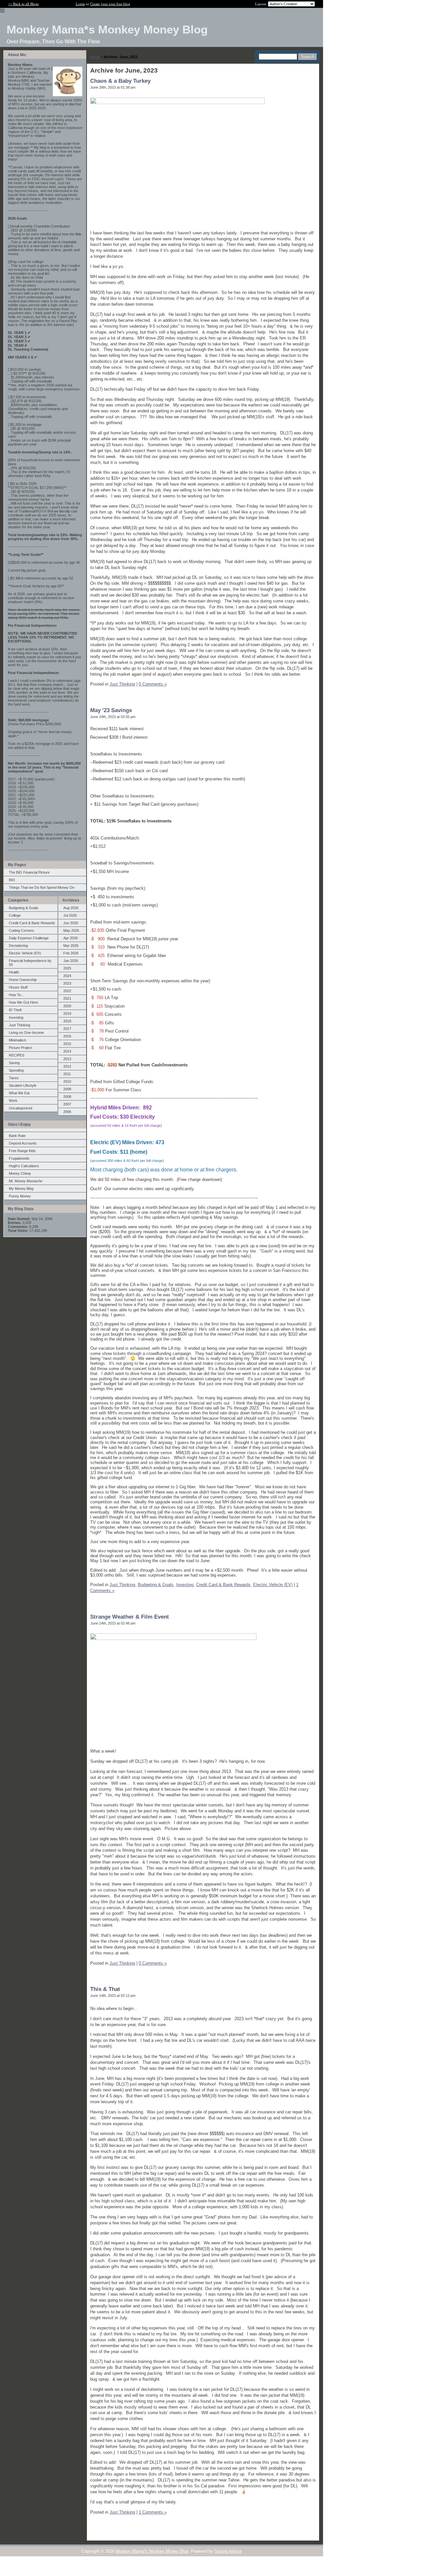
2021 (67, 998)
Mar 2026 (71, 946)
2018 (67, 1021)
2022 (67, 991)
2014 (67, 1051)
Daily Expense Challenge (29, 938)
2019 (67, 1014)
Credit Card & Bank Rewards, (224, 1585)
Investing (16, 1017)
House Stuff (18, 987)
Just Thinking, (123, 1585)
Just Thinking (20, 1025)
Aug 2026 (71, 908)
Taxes (14, 1078)
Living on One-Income (26, 1033)
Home (95, 57)
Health (14, 972)
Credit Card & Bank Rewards (32, 923)
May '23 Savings (111, 710)
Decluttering (18, 946)
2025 (67, 968)
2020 (67, 1006)
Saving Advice (228, 2551)
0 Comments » (153, 684)
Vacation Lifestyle (23, 1085)
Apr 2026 (71, 938)
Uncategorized (20, 1108)
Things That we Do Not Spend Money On (42, 887)
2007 (67, 1104)
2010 (67, 1081)
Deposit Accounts (23, 1143)
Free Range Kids (22, 1151)
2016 (67, 1036)
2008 (67, 1097)
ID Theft (15, 1010)
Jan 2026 (71, 961)
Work (13, 1101)
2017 (67, 1029)
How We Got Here (23, 1002)
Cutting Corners (21, 930)
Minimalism (18, 1040)
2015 (67, 1044)
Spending (16, 1070)
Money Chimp (20, 1173)
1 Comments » (153, 2512)
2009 (67, 1089)
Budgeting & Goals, (156, 1585)
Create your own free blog (110, 4)
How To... (16, 995)
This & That (105, 1989)
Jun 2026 (71, 923)
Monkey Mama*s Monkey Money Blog (152, 2551)
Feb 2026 (71, 953)
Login (80, 4)
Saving (14, 1063)
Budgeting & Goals (24, 908)
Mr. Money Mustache (26, 1181)
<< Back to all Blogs (23, 4)
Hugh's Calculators (24, 1166)
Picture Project (20, 1048)
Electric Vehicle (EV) (25, 953)
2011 (67, 1074)
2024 (67, 976)
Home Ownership (23, 980)
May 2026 (71, 930)
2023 (67, 983)
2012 (67, 1066)
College (15, 915)
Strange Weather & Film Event (130, 1617)
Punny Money (20, 1196)
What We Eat (19, 1093)
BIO (12, 880)
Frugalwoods (19, 1158)
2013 (67, 1059)
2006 (67, 1112)
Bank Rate (17, 1136)
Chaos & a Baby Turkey (120, 81)
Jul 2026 (70, 915)
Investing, (185, 1585)
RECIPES (17, 1055)
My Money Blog (21, 1189)
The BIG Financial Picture (29, 872)
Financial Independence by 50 (30, 963)
